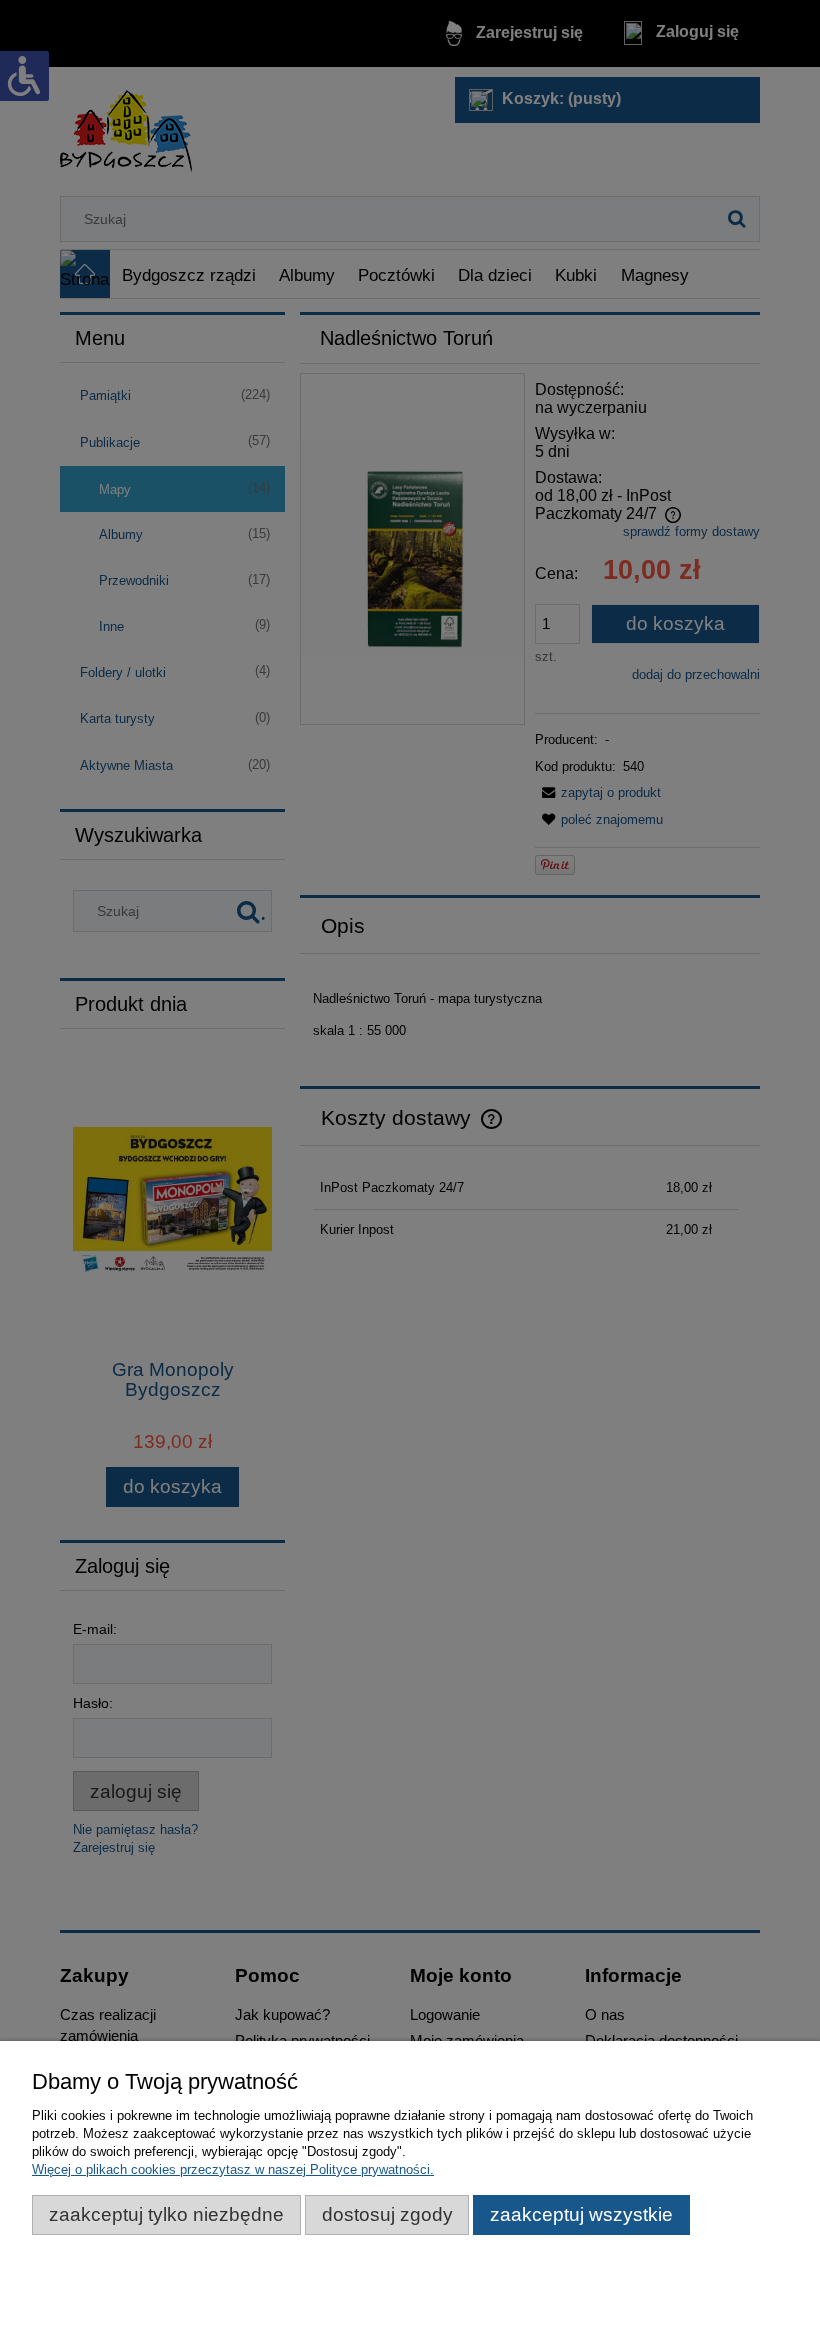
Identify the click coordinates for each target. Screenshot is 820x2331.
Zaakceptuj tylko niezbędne (166, 2214)
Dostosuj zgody (387, 2214)
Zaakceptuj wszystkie (581, 2214)
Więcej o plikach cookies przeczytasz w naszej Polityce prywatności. (233, 2169)
